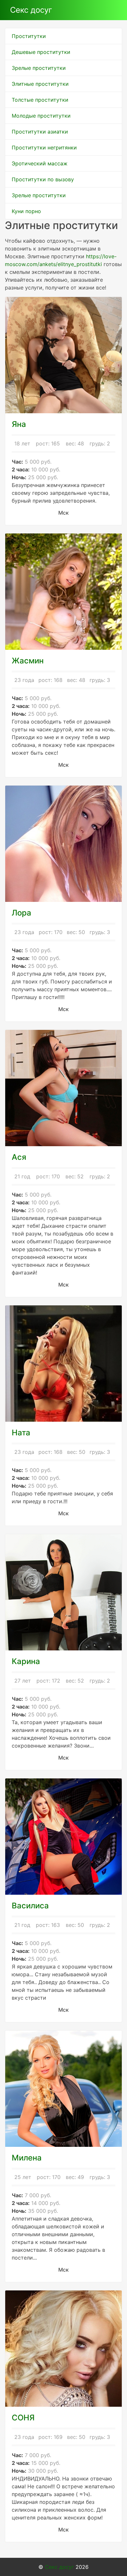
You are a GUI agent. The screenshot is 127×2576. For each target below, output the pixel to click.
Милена (27, 2158)
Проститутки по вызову (43, 179)
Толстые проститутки (40, 100)
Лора (21, 913)
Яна (19, 424)
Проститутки (29, 36)
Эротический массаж (40, 163)
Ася (19, 1157)
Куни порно (26, 211)
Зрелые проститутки (39, 68)
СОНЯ (23, 2418)
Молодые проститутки (41, 116)
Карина (26, 1661)
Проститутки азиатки (40, 132)
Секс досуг (31, 10)
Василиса (30, 1906)
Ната (21, 1433)
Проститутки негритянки (44, 147)
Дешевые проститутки (41, 52)
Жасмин (28, 661)
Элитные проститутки (40, 84)
